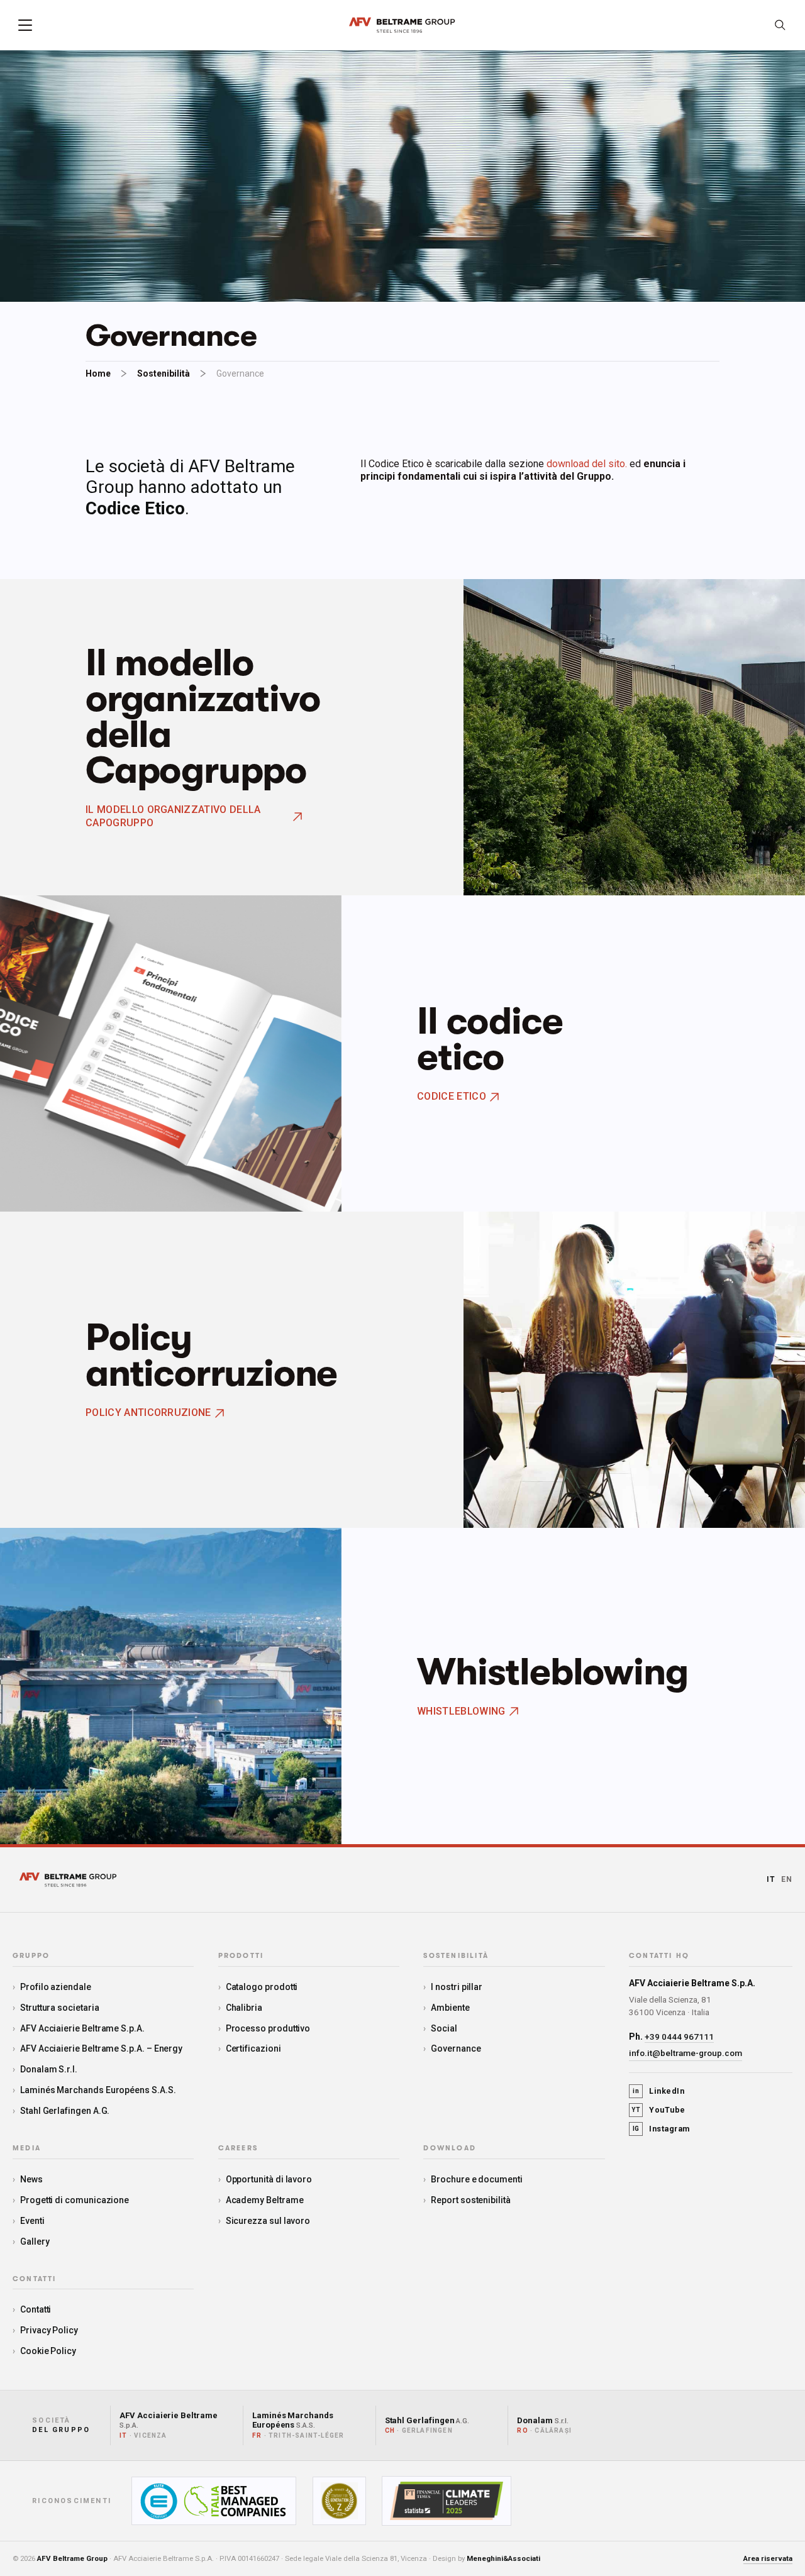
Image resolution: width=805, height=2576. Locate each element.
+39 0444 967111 (679, 2037)
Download (450, 2148)
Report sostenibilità (471, 2200)
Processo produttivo (268, 2028)
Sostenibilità (164, 373)
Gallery (35, 2242)
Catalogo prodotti (262, 1987)
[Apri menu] (25, 25)
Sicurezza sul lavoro (268, 2221)
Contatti (36, 2309)
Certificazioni (253, 2048)
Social (444, 2028)
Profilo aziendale (56, 1987)
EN (787, 1879)
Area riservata (768, 2558)
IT (771, 1879)
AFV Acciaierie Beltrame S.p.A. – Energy (101, 2048)
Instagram (661, 2129)
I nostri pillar (457, 1987)
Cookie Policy (48, 2351)
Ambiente (450, 2008)
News (31, 2179)
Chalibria (244, 2008)
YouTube (658, 2110)
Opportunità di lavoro (269, 2179)
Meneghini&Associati (503, 2558)
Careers (238, 2148)
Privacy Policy (49, 2330)
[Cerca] (780, 25)
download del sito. (587, 464)
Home (98, 373)
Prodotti (241, 1956)
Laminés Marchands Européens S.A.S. (98, 2090)
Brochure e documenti (477, 2179)
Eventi (32, 2221)
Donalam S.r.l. (49, 2069)
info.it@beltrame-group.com (686, 2053)
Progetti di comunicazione (75, 2200)
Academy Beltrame (265, 2200)
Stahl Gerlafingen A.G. (65, 2111)
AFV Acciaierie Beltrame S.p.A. (82, 2028)
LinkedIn (658, 2091)
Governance (456, 2048)
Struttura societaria (60, 2008)
